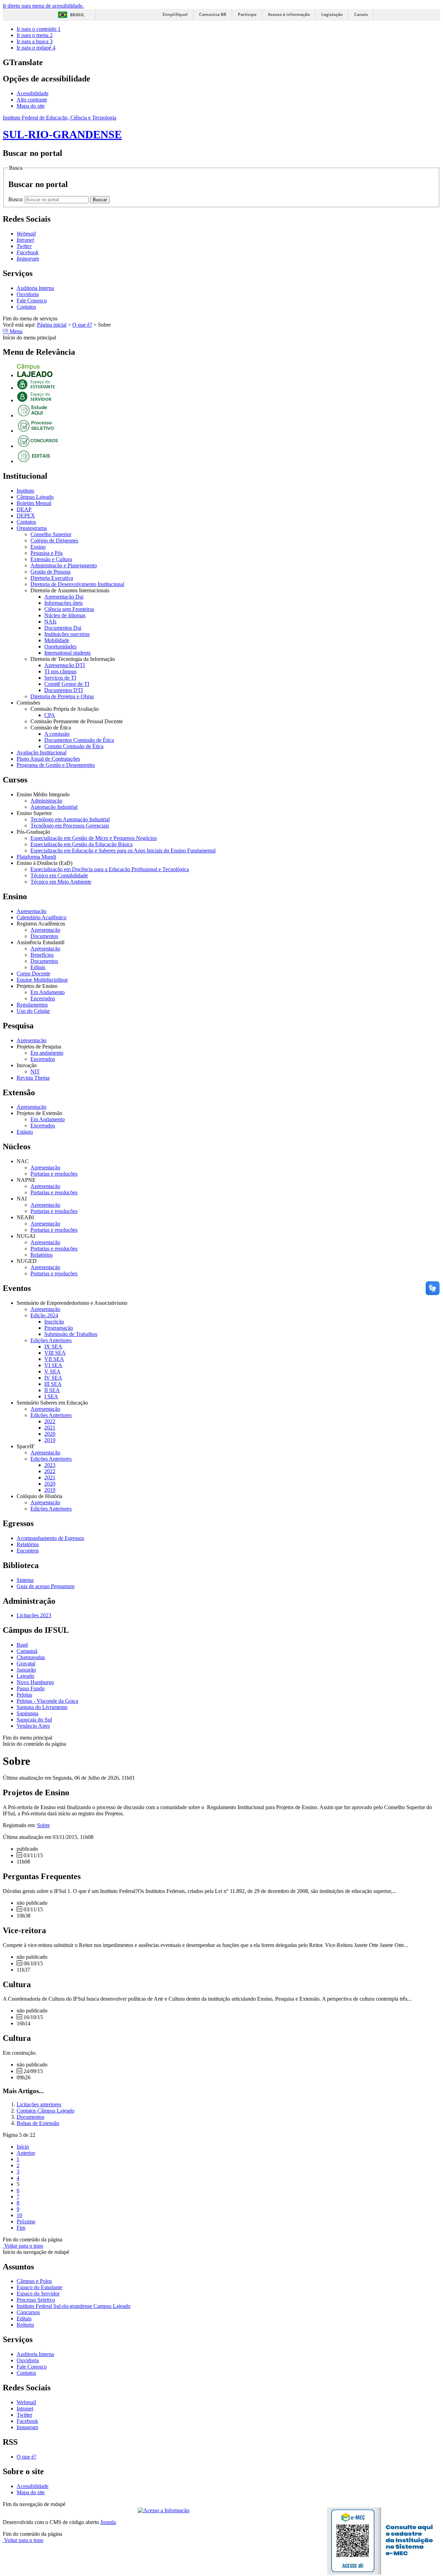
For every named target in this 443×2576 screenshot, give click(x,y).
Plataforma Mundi (36, 857)
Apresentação (31, 911)
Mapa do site (31, 106)
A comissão (57, 734)
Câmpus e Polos (34, 2281)
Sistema (25, 1580)
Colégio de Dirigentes (54, 541)
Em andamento (47, 1053)
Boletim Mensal (34, 503)
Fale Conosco (32, 300)
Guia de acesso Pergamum (46, 1586)
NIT (35, 1072)
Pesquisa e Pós (47, 553)
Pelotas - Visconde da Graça (47, 1701)
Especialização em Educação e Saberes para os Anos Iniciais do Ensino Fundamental (123, 851)
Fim (21, 2228)
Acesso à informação (289, 14)
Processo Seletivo (36, 2300)
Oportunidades (60, 647)
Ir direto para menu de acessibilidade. (43, 6)
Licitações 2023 (34, 1615)
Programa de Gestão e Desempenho (56, 765)
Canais (361, 14)
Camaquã (27, 1651)
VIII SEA (55, 1353)
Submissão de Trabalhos (71, 1334)
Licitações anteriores (39, 2104)
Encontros (28, 1551)
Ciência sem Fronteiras (69, 609)
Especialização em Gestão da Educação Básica (82, 844)
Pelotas (24, 1695)
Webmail (26, 2402)
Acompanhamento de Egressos (50, 1538)
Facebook (27, 2421)
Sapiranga (28, 1713)
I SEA (51, 1396)
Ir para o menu (35, 35)
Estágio (25, 1132)
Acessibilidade (33, 93)
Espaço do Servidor (38, 2294)
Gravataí (26, 1663)
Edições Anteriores (51, 1340)
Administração (46, 801)
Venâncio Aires (33, 1726)
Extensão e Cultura (51, 559)
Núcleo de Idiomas (65, 615)
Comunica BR (213, 14)
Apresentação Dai (64, 597)
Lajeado (25, 1676)
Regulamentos (32, 1005)
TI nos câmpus (60, 671)
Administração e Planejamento (64, 565)
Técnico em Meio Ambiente (61, 882)
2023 (50, 1465)
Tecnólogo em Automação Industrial (70, 819)
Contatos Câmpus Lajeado (46, 2111)
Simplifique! (175, 14)
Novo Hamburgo (35, 1682)
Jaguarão (26, 1670)
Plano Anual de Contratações (48, 759)
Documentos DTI (64, 690)
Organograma (32, 528)
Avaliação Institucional (42, 753)
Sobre (43, 1825)
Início (23, 2147)
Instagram (27, 2427)
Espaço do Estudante (39, 2287)
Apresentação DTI (65, 665)
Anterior (26, 2153)
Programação (59, 1328)
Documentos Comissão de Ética (79, 740)
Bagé (22, 1645)
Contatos (26, 307)
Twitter (24, 2415)
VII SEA (54, 1359)
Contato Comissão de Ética (74, 746)
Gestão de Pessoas (51, 572)
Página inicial (52, 325)
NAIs (50, 622)
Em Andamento (48, 992)
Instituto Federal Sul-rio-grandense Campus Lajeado (74, 2306)
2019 (50, 1440)
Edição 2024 (44, 1315)
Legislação (332, 14)
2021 (50, 1428)
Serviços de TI (60, 678)
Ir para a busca (35, 41)
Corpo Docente (33, 973)
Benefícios (42, 955)
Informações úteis (64, 603)
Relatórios (42, 1255)
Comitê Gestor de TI (67, 684)
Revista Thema (33, 1078)
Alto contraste (32, 100)
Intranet (25, 2409)
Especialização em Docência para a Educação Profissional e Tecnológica (110, 869)
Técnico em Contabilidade (59, 875)
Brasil (77, 15)
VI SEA (53, 1365)
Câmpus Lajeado (35, 497)
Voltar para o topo (23, 2246)
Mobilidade (57, 640)
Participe (247, 14)
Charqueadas (31, 1657)
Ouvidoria (28, 294)
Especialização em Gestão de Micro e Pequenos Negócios (94, 838)
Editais (38, 967)
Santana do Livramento (42, 1707)
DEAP (24, 509)
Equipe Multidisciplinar (42, 980)
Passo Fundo (31, 1688)
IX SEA (53, 1347)
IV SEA (53, 1378)
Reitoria (25, 2325)
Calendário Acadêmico (42, 917)
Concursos (28, 2312)
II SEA (52, 1390)
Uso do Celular (33, 1011)
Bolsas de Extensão (38, 2123)
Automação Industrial (54, 807)
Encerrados (43, 998)
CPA (50, 715)
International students (67, 653)
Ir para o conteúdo (39, 29)
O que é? (82, 325)
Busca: (16, 199)
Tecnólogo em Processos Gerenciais (70, 826)
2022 (50, 1421)
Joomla (108, 2522)
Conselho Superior (51, 534)
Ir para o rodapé (36, 48)
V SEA (52, 1371)
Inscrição (54, 1322)
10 (19, 2215)
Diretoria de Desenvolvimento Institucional (77, 584)
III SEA (53, 1384)
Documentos (44, 936)
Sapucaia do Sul (34, 1720)
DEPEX (26, 516)
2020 (50, 1434)
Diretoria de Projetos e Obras (62, 696)
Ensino (38, 547)
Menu (15, 331)
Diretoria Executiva (52, 578)
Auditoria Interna (35, 288)
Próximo (26, 2221)
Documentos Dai (63, 628)
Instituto (25, 491)
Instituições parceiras (67, 634)
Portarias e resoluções (54, 1174)
